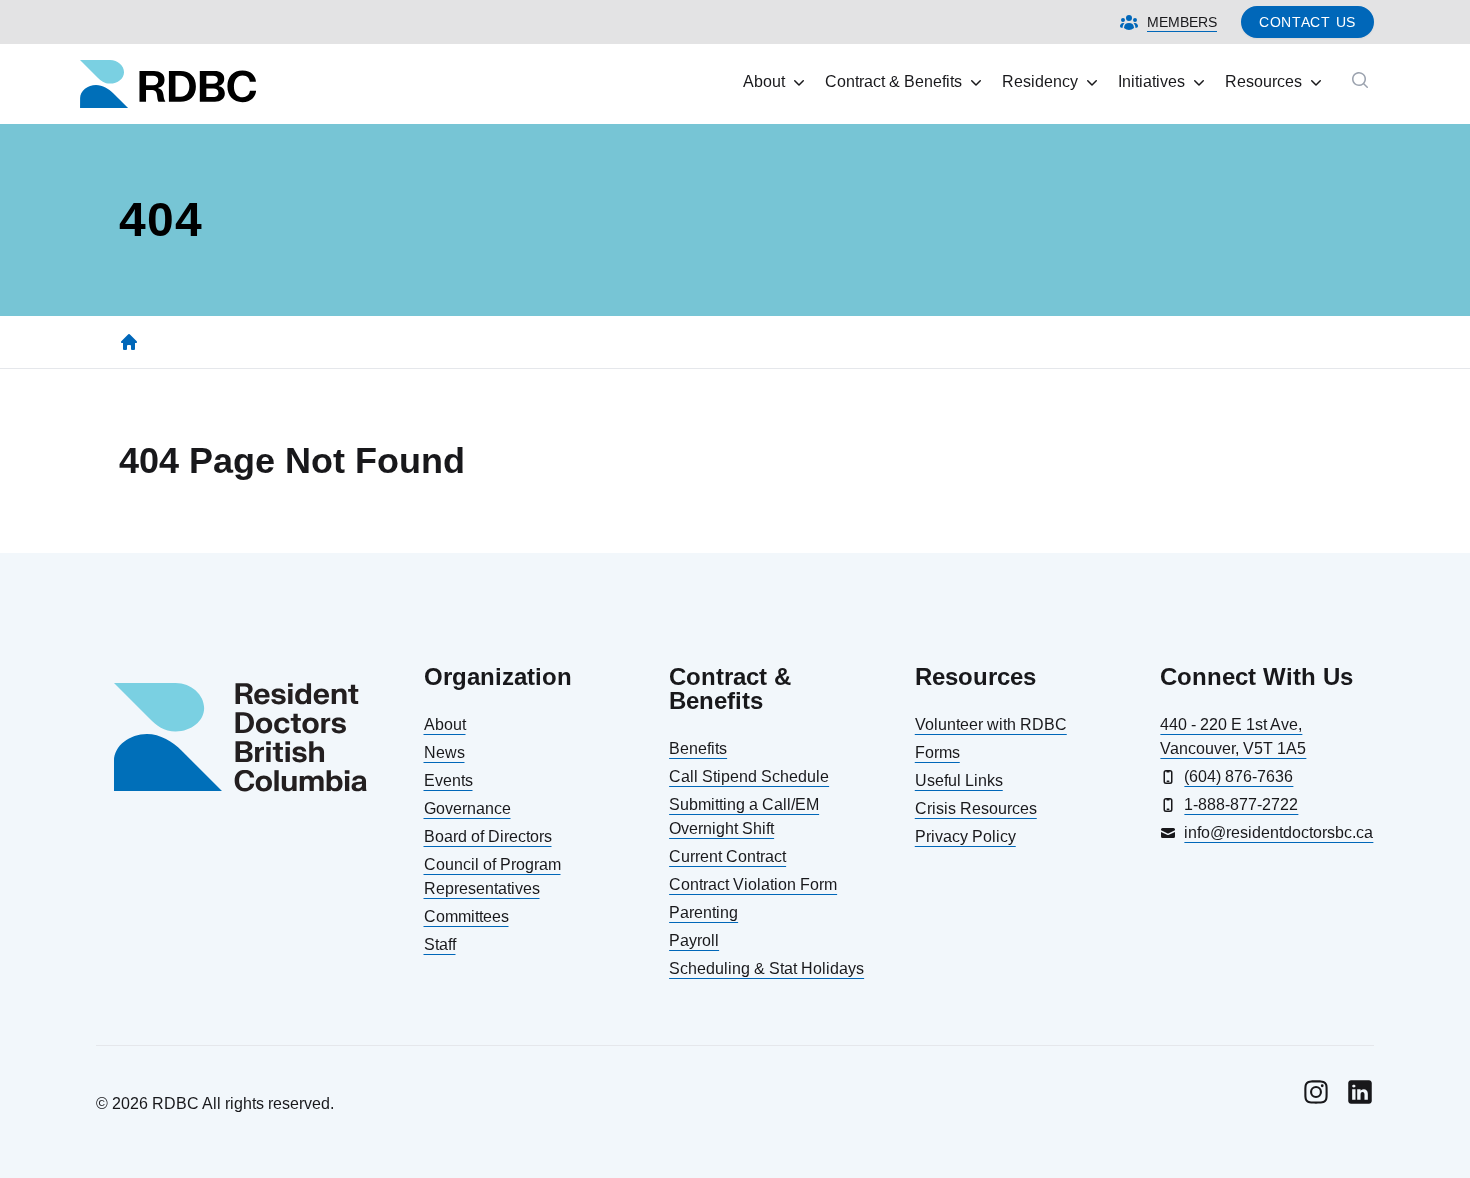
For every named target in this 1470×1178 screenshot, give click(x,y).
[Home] (129, 342)
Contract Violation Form (753, 884)
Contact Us (1307, 22)
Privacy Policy (965, 836)
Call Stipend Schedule (749, 776)
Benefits (698, 748)
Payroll (694, 940)
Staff (440, 944)
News (444, 752)
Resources (1263, 81)
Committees (466, 916)
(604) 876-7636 (1238, 776)
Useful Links (959, 780)
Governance (467, 808)
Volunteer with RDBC (991, 724)
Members (1182, 22)
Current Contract (727, 856)
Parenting (703, 912)
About (764, 81)
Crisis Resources (976, 808)
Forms (937, 752)
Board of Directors (488, 836)
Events (448, 780)
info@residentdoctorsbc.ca (1278, 832)
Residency (1040, 81)
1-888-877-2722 (1241, 804)
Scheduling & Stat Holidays (766, 968)
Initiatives (1151, 81)
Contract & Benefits (893, 81)
